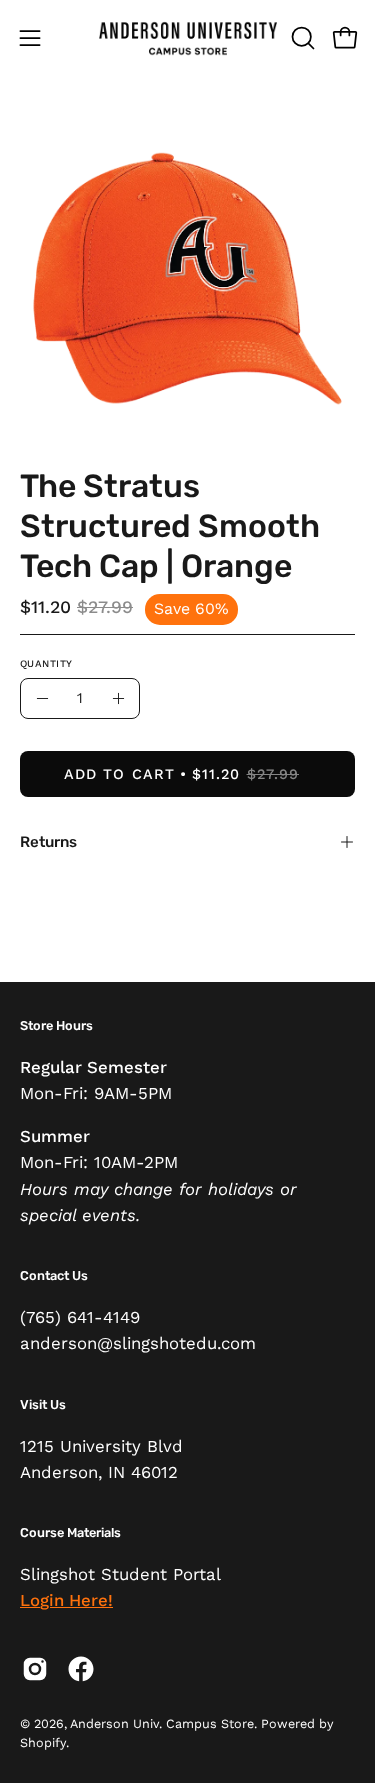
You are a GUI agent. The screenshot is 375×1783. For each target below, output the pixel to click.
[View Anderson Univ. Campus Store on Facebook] (81, 1669)
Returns (48, 842)
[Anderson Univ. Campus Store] (188, 37)
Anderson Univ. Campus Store (162, 1723)
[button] (301, 38)
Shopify (43, 1742)
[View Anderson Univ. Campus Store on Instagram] (35, 1669)
